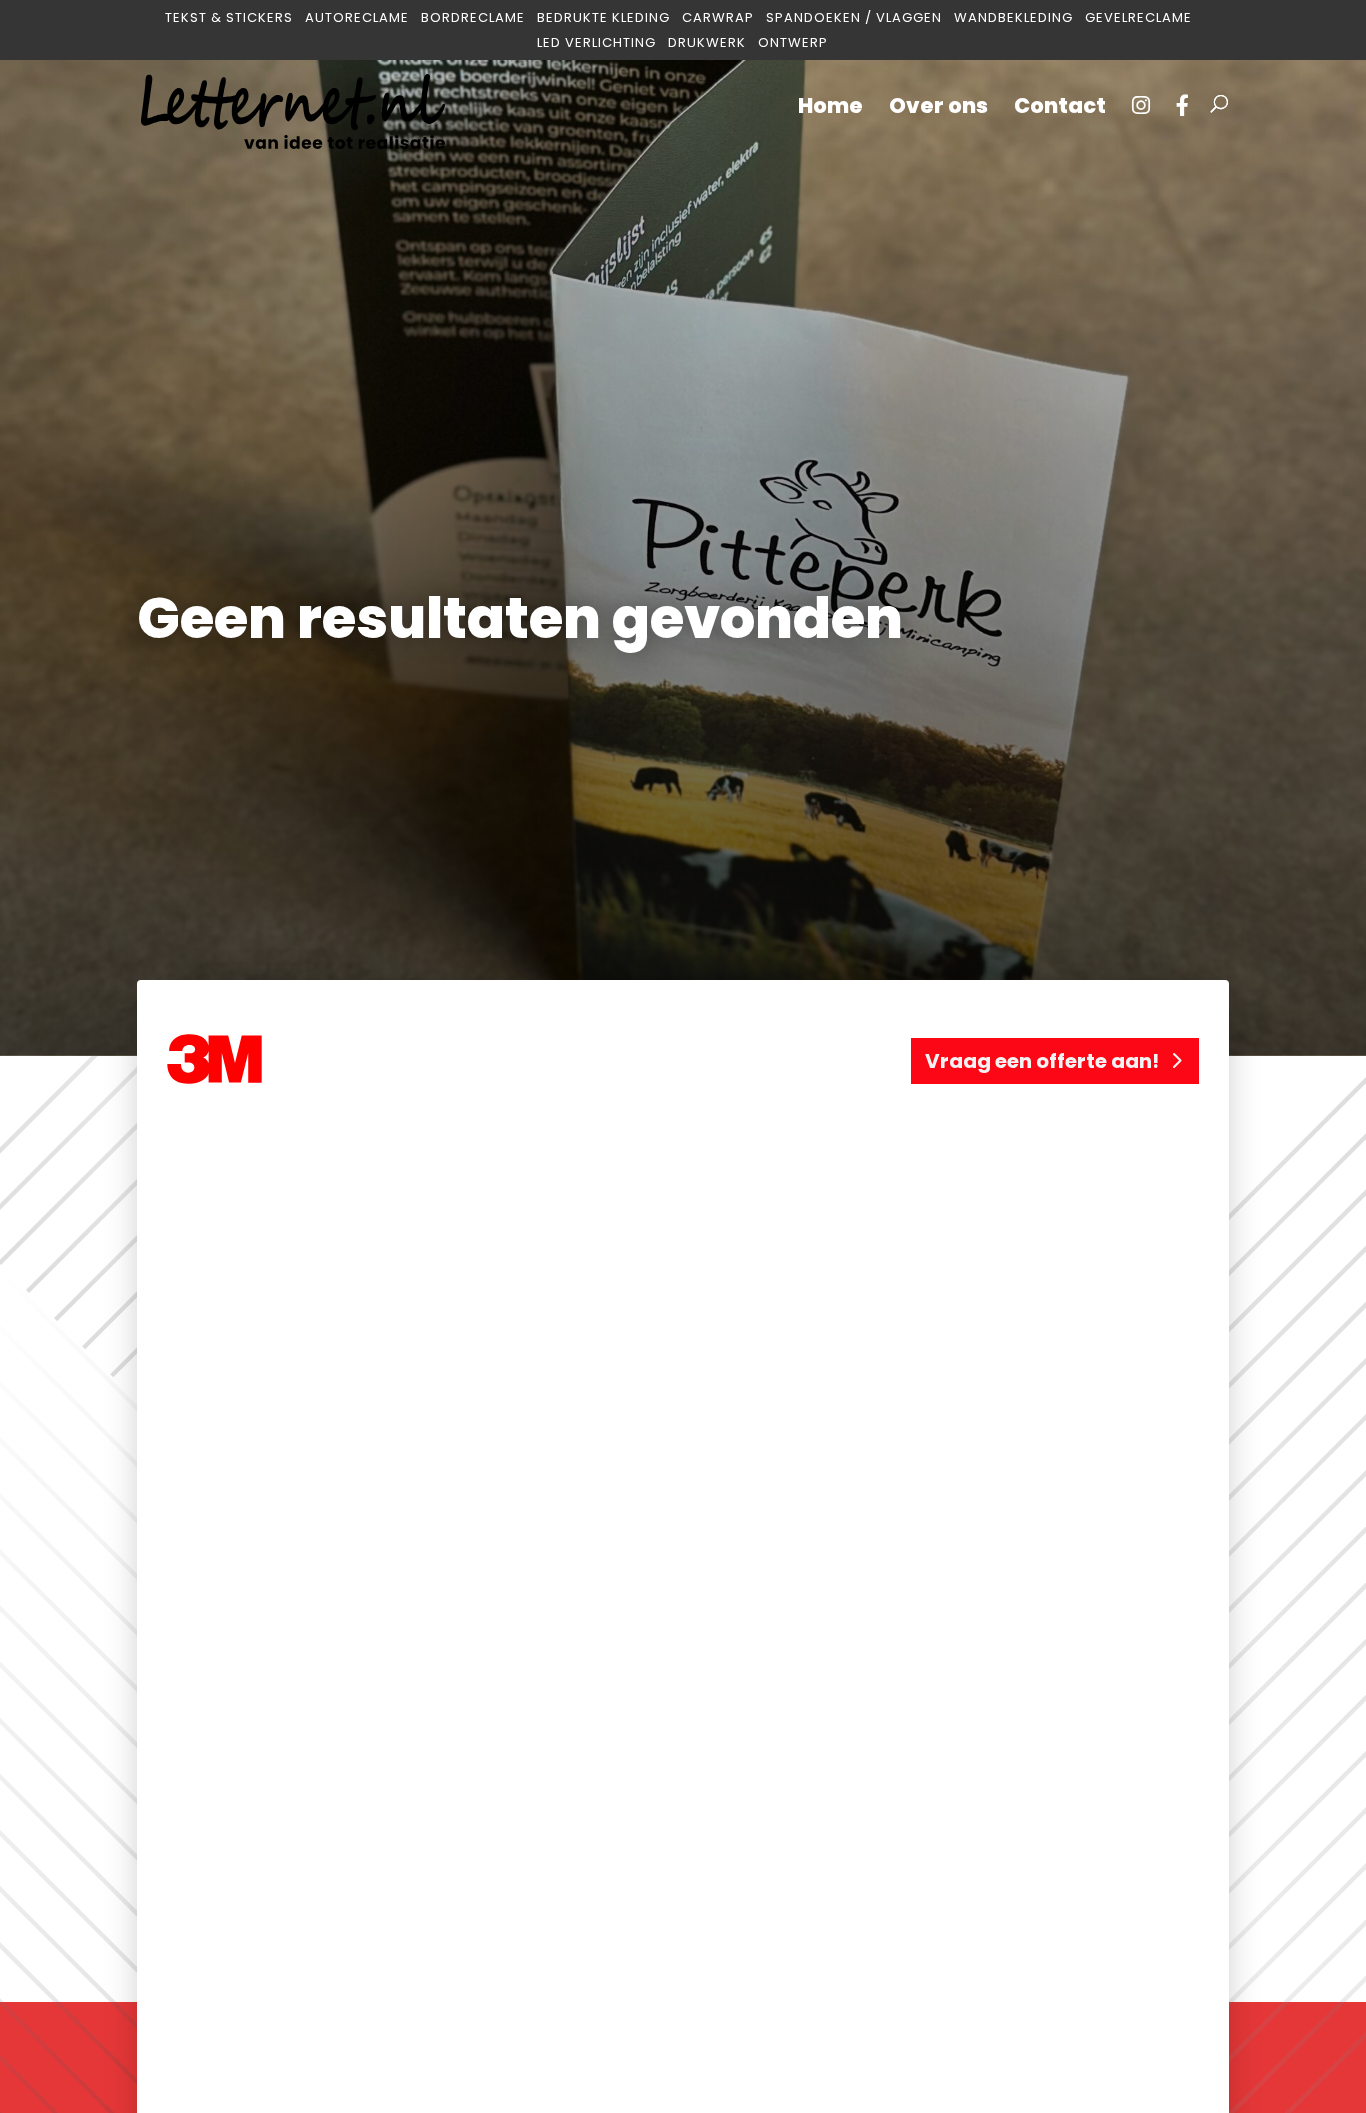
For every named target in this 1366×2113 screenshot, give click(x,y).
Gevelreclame (1138, 18)
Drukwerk (707, 43)
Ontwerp (793, 43)
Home (830, 109)
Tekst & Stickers (229, 18)
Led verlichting (596, 43)
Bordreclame (473, 18)
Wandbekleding (1013, 18)
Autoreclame (357, 18)
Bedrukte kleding (603, 18)
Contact (1060, 109)
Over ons (938, 109)
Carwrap (718, 18)
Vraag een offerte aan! (1042, 1061)
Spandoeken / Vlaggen (854, 18)
